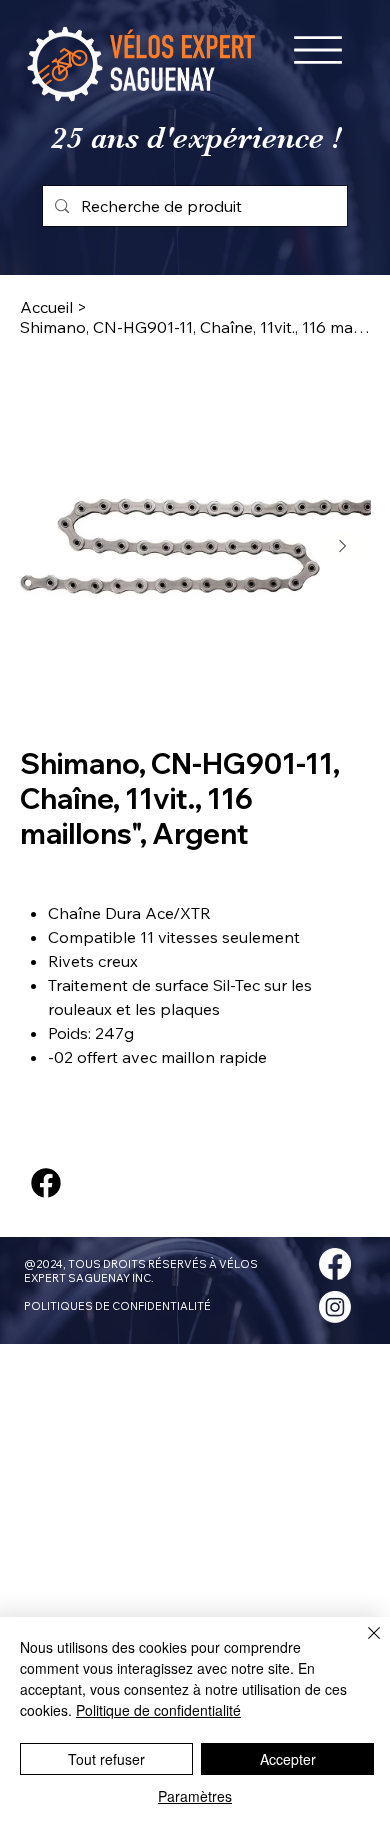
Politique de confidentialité (158, 1710)
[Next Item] (343, 547)
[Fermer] (362, 1645)
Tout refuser (106, 1759)
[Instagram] (335, 1307)
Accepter (288, 1759)
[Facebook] (46, 1183)
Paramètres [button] (195, 1796)
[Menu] (318, 50)
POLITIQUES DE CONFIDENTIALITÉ (117, 1306)
